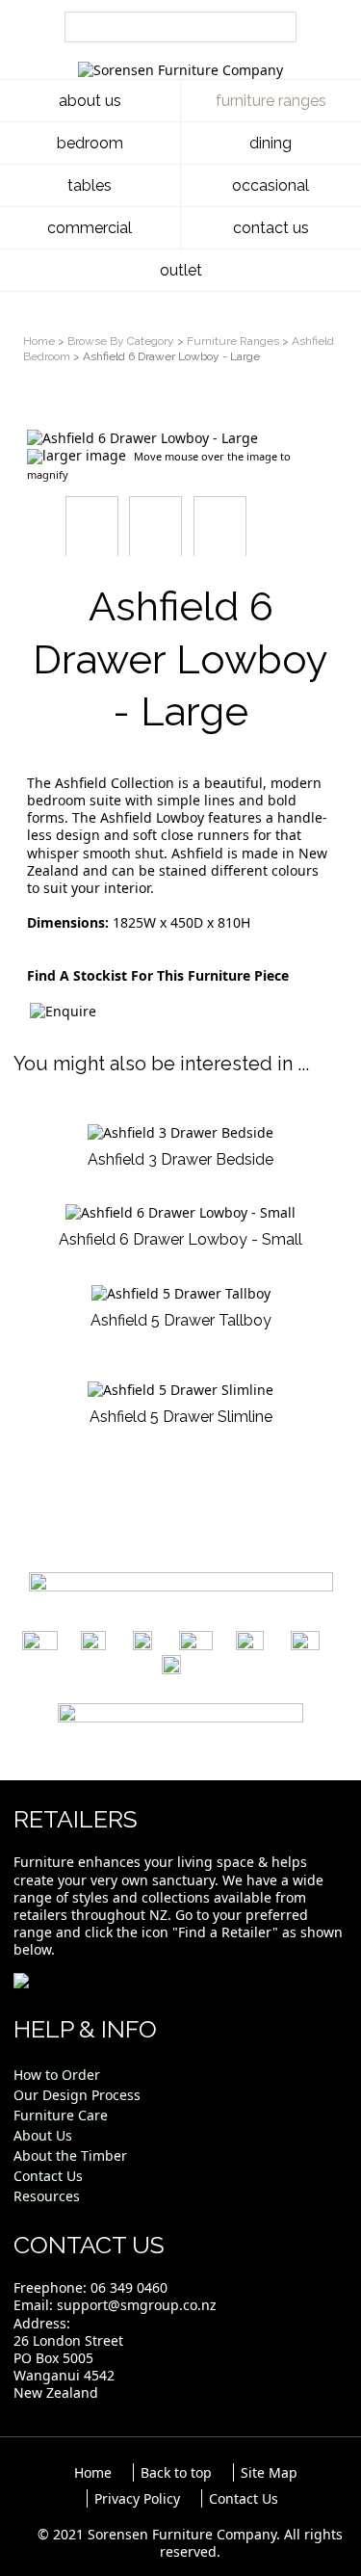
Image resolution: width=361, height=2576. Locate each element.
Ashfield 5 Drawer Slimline (181, 1417)
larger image (84, 455)
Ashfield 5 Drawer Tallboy (181, 1320)
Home (39, 341)
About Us (90, 101)
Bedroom (90, 143)
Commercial (90, 228)
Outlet (181, 270)
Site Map (269, 2472)
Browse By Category (121, 341)
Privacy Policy (137, 2498)
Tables (90, 185)
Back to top (176, 2472)
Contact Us (244, 2498)
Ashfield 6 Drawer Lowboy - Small (180, 1239)
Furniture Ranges (233, 341)
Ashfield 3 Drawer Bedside (180, 1159)
